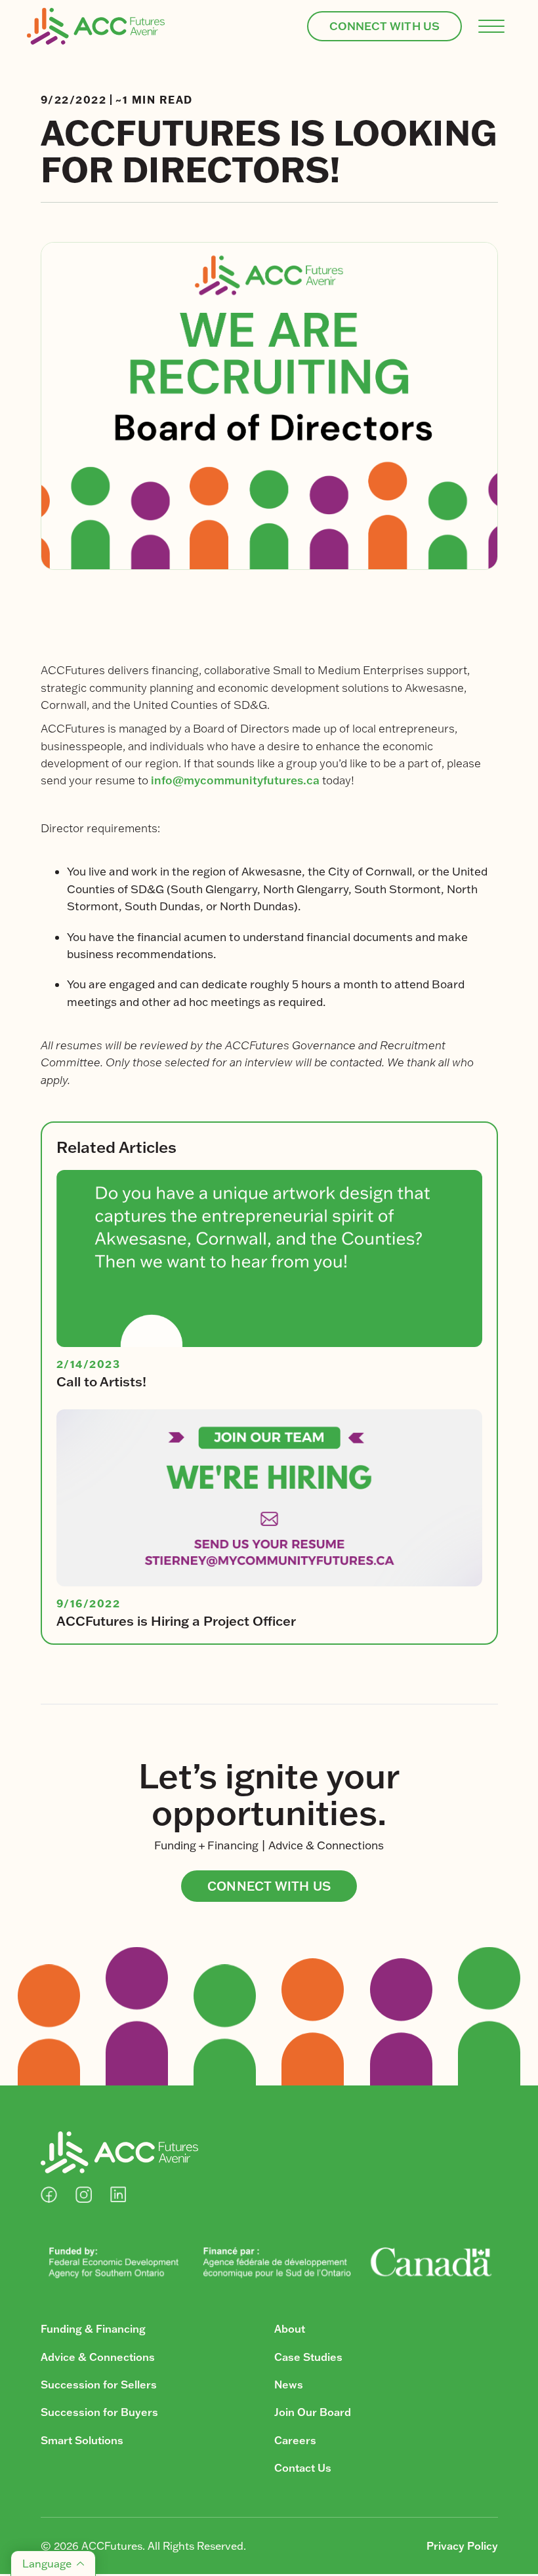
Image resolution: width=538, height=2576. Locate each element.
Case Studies (308, 2357)
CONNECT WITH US (385, 26)
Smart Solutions (82, 2440)
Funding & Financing (93, 2329)
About (290, 2329)
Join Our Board (313, 2412)
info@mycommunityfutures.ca (235, 780)
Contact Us (303, 2468)
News (289, 2385)
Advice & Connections (98, 2357)
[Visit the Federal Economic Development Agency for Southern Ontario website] (269, 2262)
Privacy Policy (462, 2546)
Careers (295, 2440)
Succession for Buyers (99, 2412)
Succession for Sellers (99, 2385)
